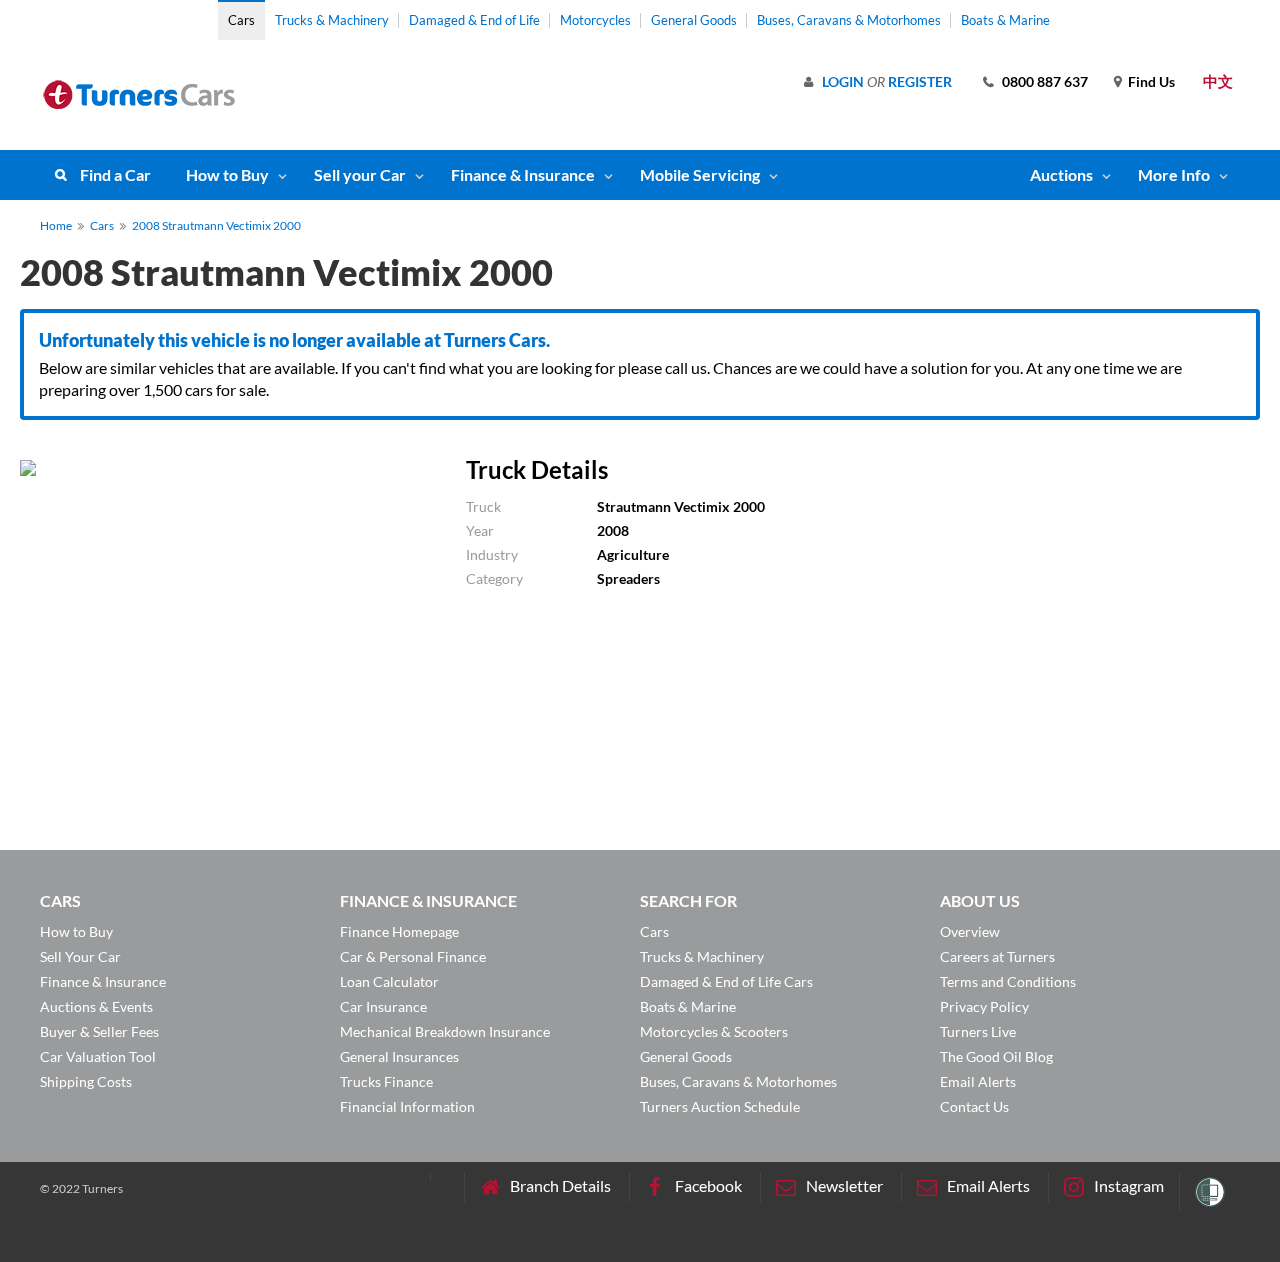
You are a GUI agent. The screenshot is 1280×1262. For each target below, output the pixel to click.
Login (843, 81)
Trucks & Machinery (332, 20)
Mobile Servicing (700, 174)
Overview (970, 931)
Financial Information (407, 1106)
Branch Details (560, 1185)
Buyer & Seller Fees (99, 1031)
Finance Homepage (399, 931)
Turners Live (978, 1031)
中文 (1218, 81)
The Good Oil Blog (996, 1056)
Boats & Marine (1005, 20)
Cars (241, 20)
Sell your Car (360, 174)
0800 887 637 (1045, 81)
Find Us (1151, 81)
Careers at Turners (997, 956)
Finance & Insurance (523, 174)
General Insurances (399, 1056)
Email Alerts (978, 1081)
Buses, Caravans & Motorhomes (849, 20)
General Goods (694, 20)
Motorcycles (595, 20)
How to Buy (227, 174)
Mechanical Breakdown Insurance (445, 1031)
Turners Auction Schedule (720, 1106)
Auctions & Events (96, 1006)
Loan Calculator (389, 981)
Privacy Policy (984, 1006)
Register (920, 81)
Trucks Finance (386, 1081)
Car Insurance (383, 1006)
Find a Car (115, 174)
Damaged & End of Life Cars (726, 981)
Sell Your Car (80, 956)
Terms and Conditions (1008, 981)
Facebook (708, 1185)
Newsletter (844, 1185)
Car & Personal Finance (413, 956)
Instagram (1129, 1185)
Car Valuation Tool (98, 1056)
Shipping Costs (86, 1081)
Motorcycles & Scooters (714, 1031)
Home (56, 225)
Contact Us (974, 1106)
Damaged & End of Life (474, 20)
